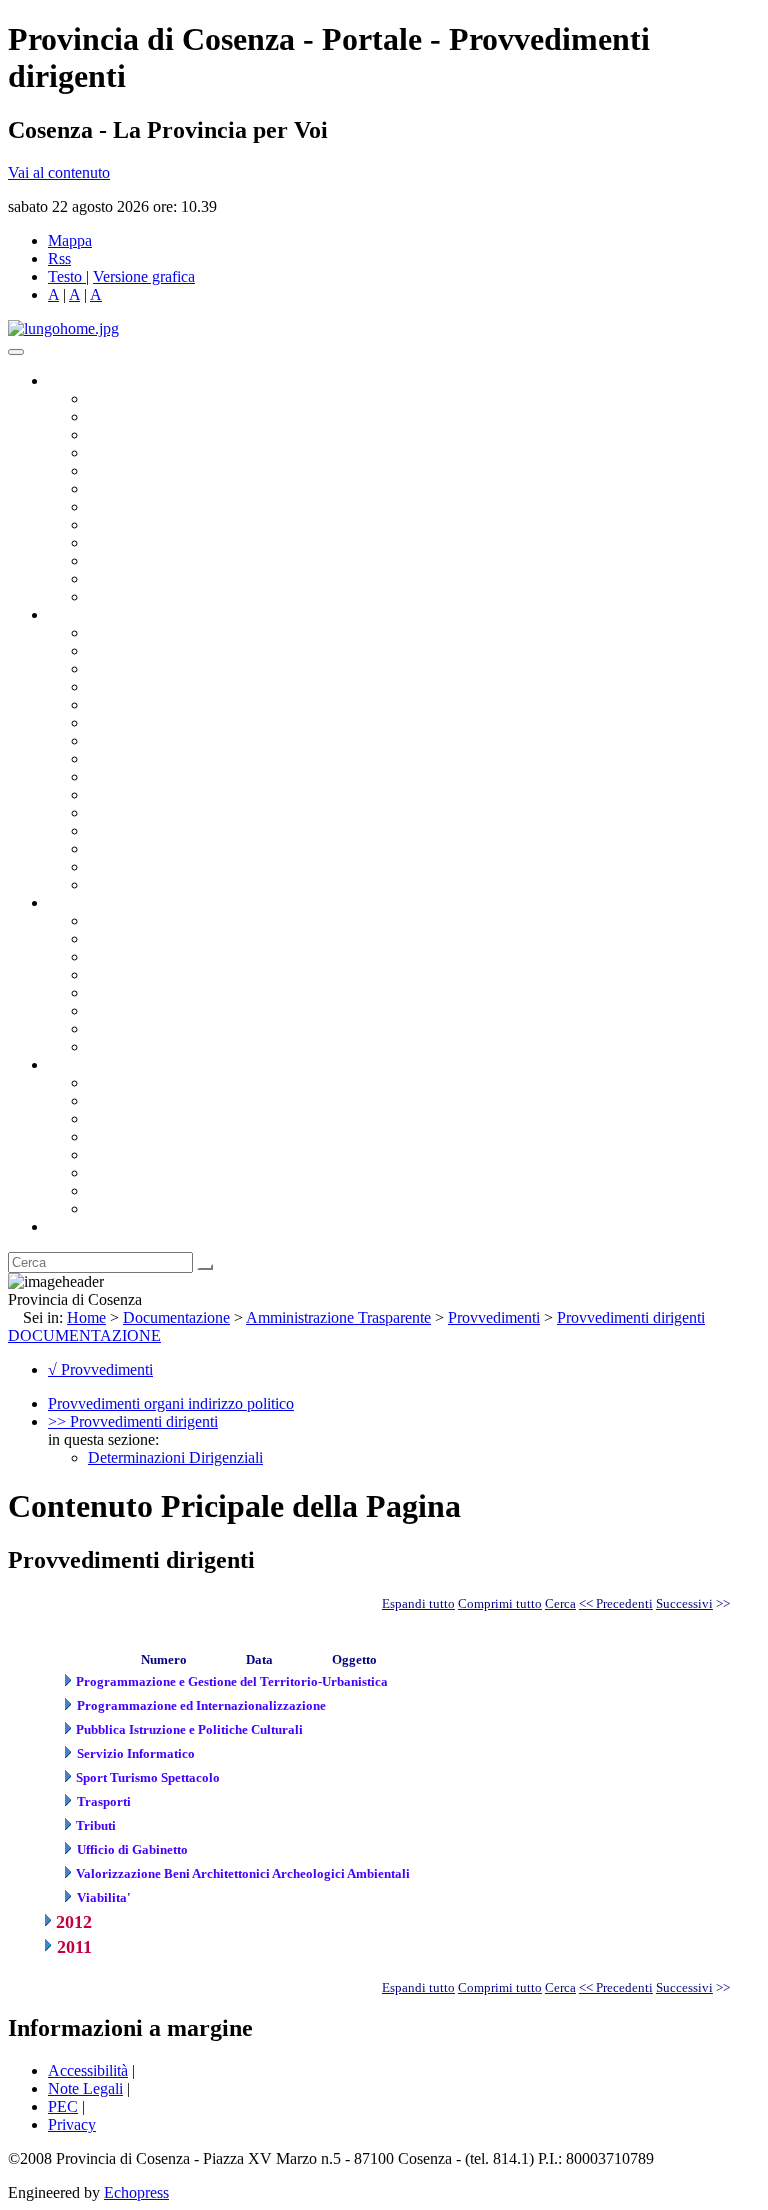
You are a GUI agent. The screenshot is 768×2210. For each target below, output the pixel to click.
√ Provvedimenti (100, 1369)
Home (86, 1317)
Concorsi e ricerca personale (177, 956)
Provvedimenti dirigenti (631, 1317)
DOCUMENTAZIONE (84, 1335)
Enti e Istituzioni (139, 1208)
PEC (63, 2106)
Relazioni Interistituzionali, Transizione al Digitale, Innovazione (288, 722)
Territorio (117, 1154)
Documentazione (100, 902)
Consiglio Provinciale (156, 416)
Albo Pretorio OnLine (157, 920)
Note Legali (85, 2088)
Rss (59, 258)
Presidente (120, 398)
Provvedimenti (494, 1317)
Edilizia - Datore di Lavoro (173, 830)
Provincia (78, 1064)
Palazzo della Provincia (161, 1100)
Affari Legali (129, 704)
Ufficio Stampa (136, 560)
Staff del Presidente (149, 884)
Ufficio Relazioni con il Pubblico (192, 542)
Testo (65, 276)
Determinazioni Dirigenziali (175, 1457)
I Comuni (118, 1172)
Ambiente (119, 812)
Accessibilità (88, 2070)
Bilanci (110, 974)
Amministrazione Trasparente (180, 992)
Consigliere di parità (151, 506)
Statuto (110, 1028)
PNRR (109, 758)
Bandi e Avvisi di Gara (160, 938)
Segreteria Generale (150, 866)
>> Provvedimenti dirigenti (133, 1421)
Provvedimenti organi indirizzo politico (171, 1403)
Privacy (72, 2124)
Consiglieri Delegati (151, 434)
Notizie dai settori (143, 578)
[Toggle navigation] (16, 352)
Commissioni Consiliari (162, 470)
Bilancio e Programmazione (175, 668)
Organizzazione (97, 614)
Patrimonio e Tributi (151, 740)
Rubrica (72, 1226)
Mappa (70, 240)
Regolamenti (128, 1046)
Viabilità (114, 848)
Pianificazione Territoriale (169, 794)
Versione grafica (144, 276)
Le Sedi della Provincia (161, 1118)
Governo (75, 380)
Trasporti (116, 776)
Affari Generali (136, 650)
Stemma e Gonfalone (154, 1082)
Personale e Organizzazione (175, 686)
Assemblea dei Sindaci (159, 452)
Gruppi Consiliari (143, 488)
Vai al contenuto (59, 172)
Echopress (136, 2192)
